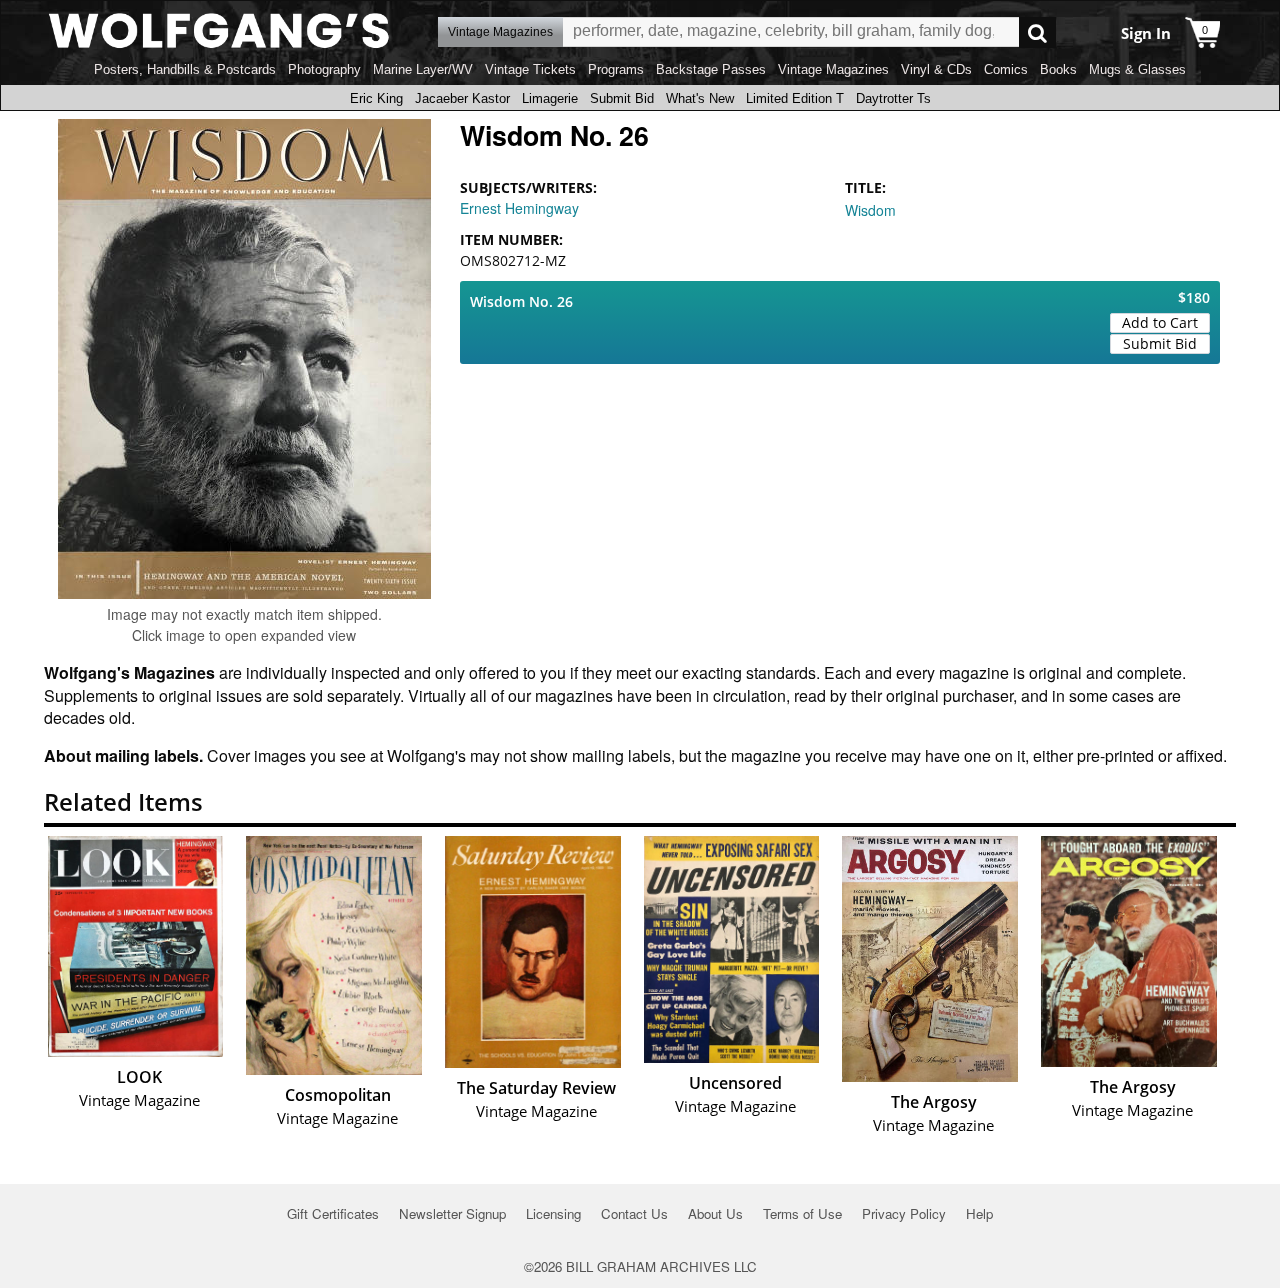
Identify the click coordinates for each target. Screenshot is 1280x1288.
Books (1058, 69)
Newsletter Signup (452, 1213)
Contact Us (634, 1213)
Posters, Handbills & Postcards (185, 69)
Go (1037, 32)
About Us (715, 1213)
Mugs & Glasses (1137, 69)
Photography (324, 69)
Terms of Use (802, 1213)
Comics (1006, 69)
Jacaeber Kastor (462, 98)
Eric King (376, 98)
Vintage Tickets (530, 69)
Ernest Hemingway (519, 208)
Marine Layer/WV (423, 69)
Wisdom (870, 210)
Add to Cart (1160, 322)
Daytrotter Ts (893, 98)
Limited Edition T (795, 98)
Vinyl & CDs (936, 69)
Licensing (553, 1213)
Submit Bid (622, 98)
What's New (700, 98)
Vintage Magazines (833, 69)
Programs (616, 69)
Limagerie (550, 98)
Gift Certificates (333, 1213)
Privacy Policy (904, 1213)
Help (979, 1213)
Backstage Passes (711, 69)
